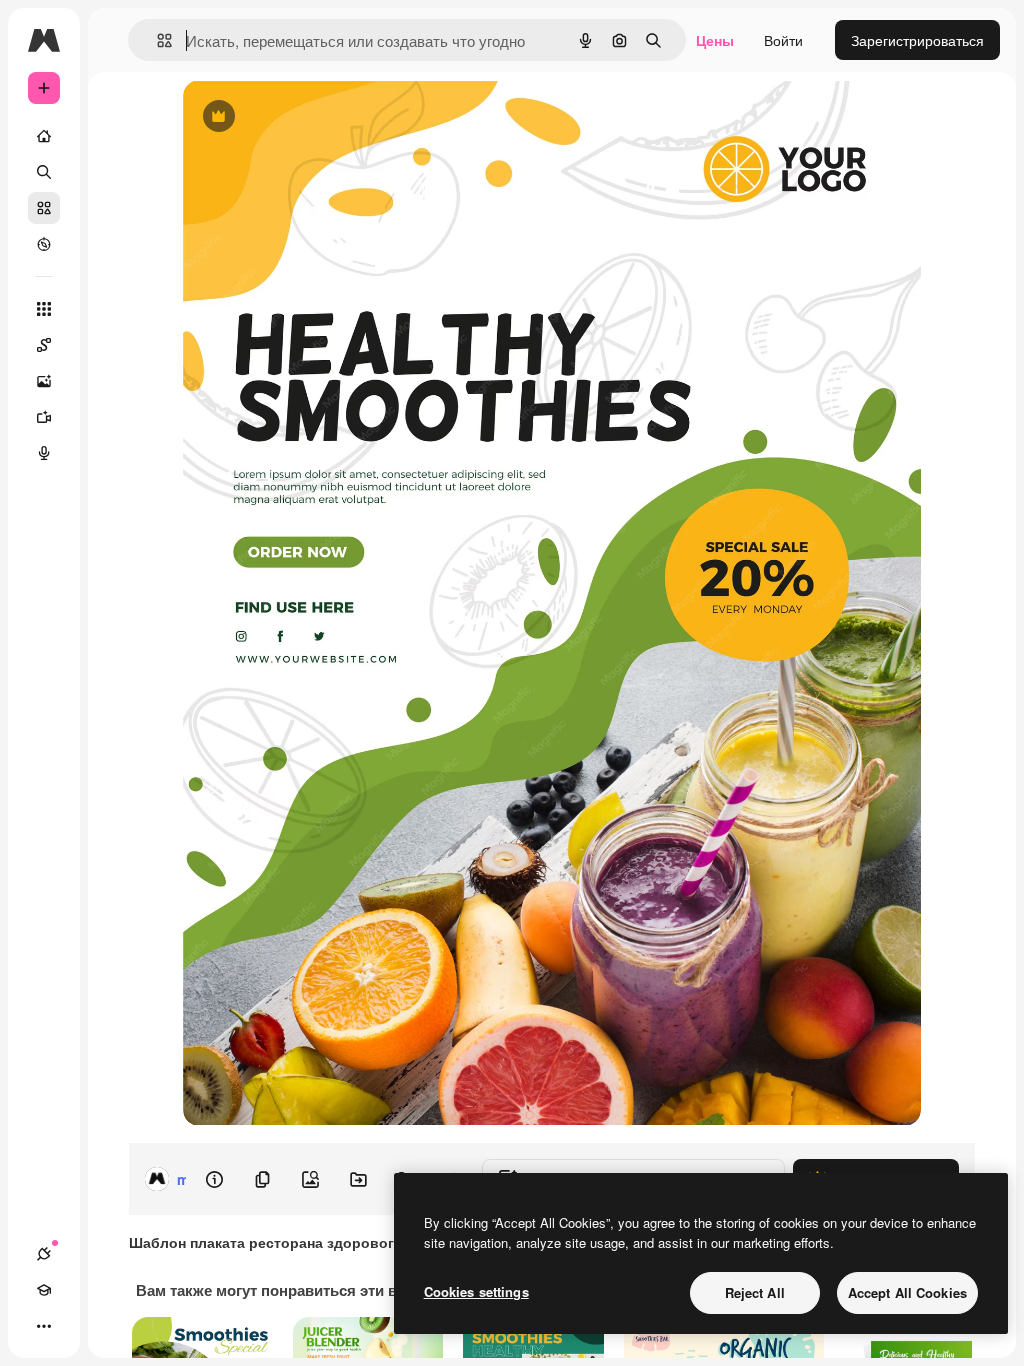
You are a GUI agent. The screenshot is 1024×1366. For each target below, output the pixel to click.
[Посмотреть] (44, 244)
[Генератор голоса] (44, 453)
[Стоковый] (44, 208)
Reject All (755, 1292)
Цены (715, 40)
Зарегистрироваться (917, 40)
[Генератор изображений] (44, 381)
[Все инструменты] (44, 309)
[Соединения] (44, 1254)
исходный (317, 117)
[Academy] (44, 1290)
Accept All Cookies (907, 1292)
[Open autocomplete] (156, 40)
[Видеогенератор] (44, 417)
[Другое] (44, 1326)
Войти (783, 40)
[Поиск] (44, 172)
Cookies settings (476, 1291)
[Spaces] (44, 345)
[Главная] (44, 136)
